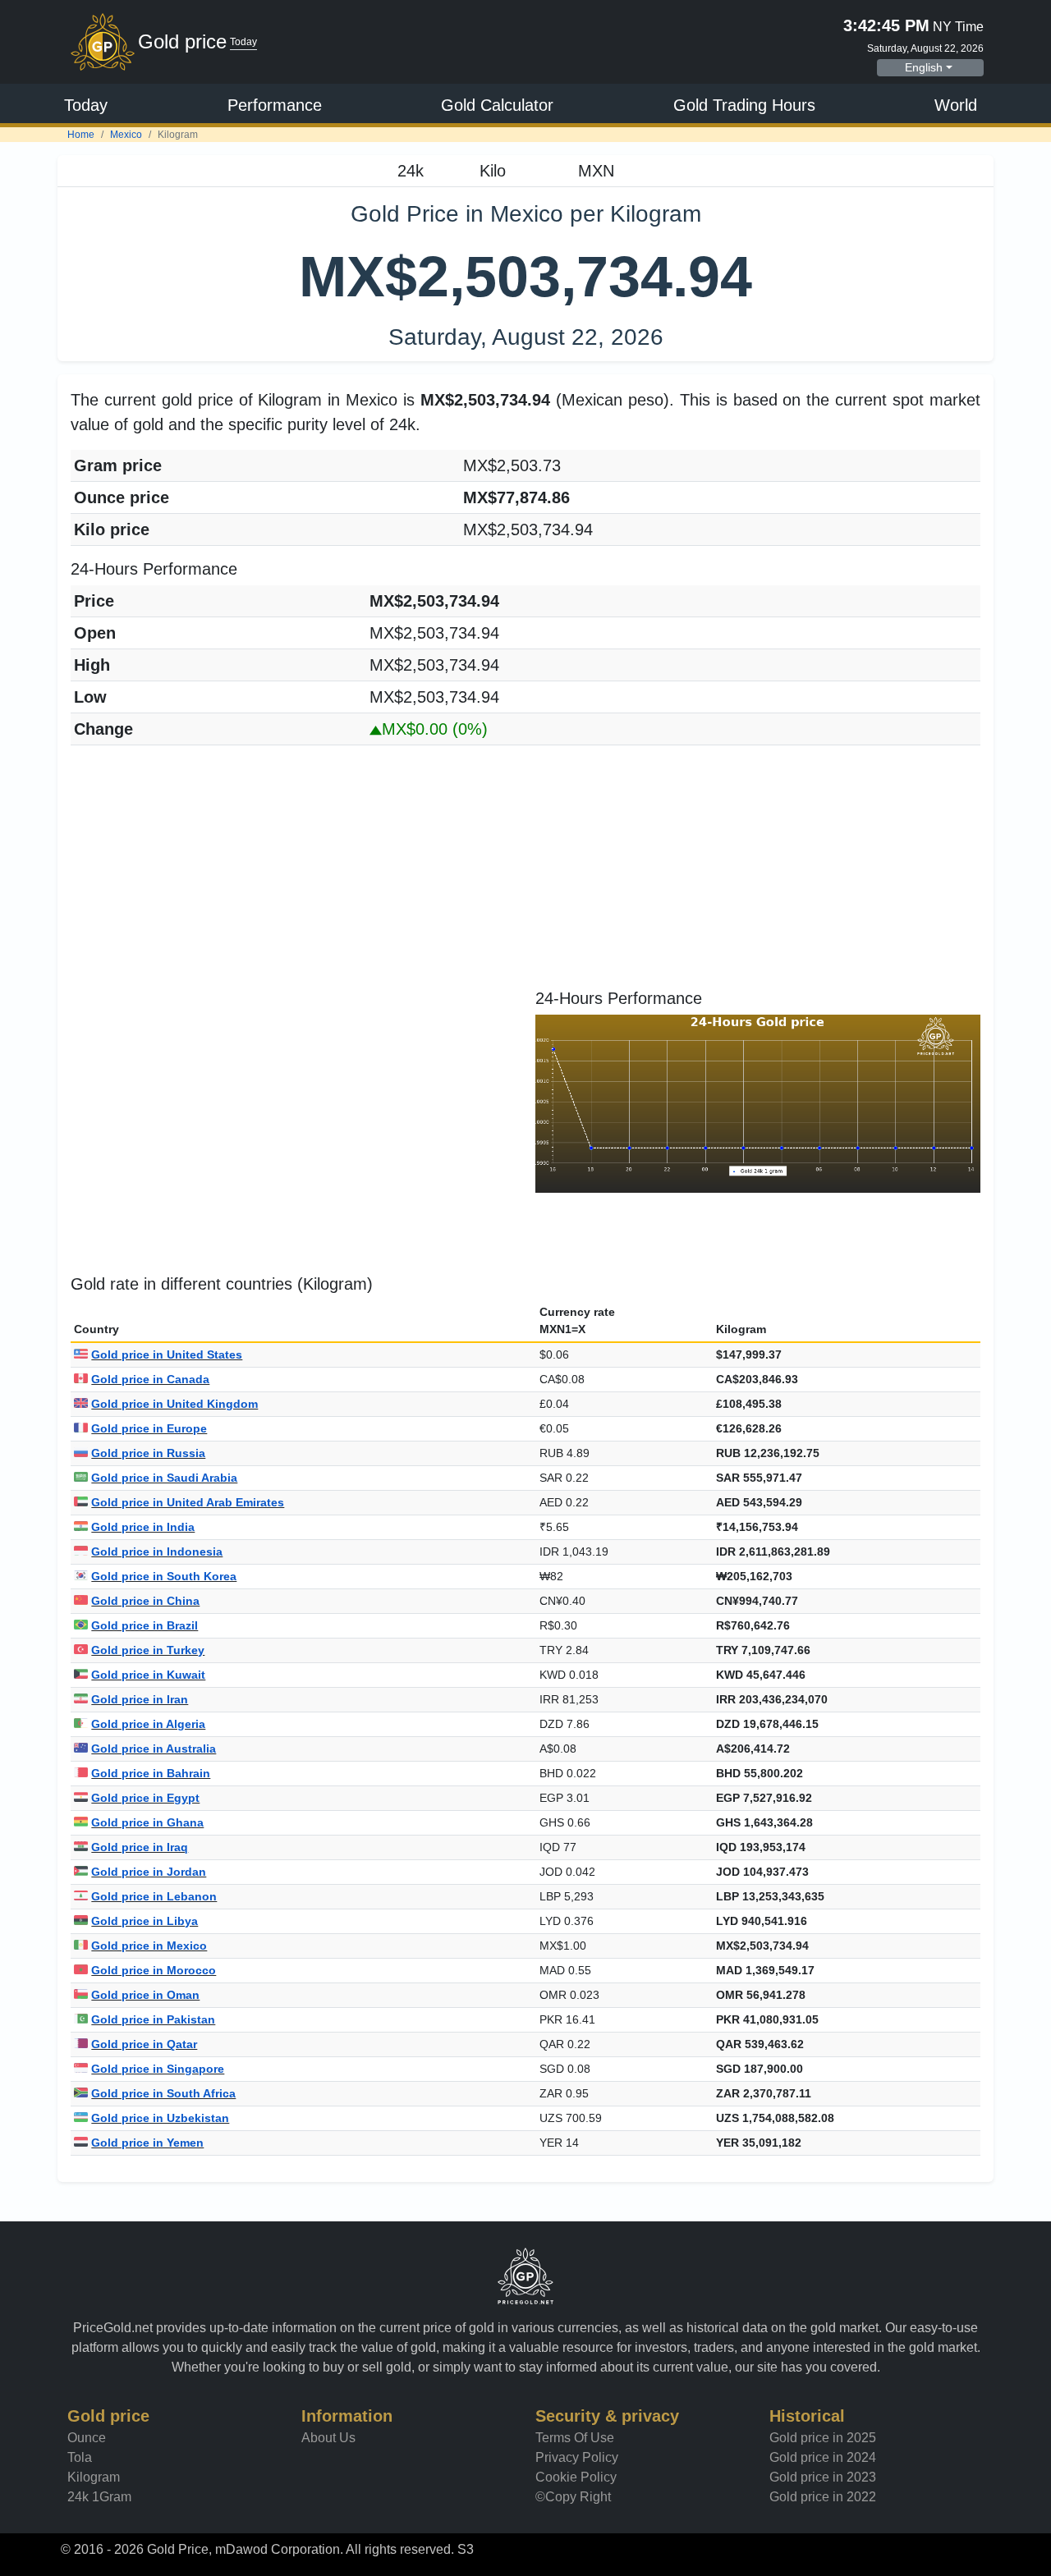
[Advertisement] (525, 873)
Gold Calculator (497, 105)
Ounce (87, 2438)
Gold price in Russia (148, 1453)
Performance (275, 105)
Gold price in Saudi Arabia (164, 1478)
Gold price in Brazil (145, 1625)
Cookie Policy (576, 2477)
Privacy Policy (577, 2457)
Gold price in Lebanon (154, 1896)
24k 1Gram (99, 2497)
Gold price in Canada (150, 1379)
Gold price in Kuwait (148, 1675)
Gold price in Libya (145, 1921)
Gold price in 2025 (823, 2438)
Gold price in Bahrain (151, 1773)
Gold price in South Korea (164, 1576)
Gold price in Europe (149, 1428)
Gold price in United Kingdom (174, 1404)
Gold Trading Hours (744, 105)
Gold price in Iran (140, 1699)
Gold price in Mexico (149, 1946)
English (924, 67)
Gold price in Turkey (148, 1650)
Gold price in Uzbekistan (160, 2118)
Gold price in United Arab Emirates (188, 1502)
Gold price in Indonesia (157, 1552)
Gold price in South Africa (163, 2093)
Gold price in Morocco (154, 1970)
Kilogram (94, 2477)
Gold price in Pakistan (153, 2019)
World (956, 105)
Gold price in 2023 (823, 2477)
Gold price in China (145, 1601)
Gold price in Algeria (148, 1724)
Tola (80, 2457)
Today (86, 105)
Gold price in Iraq (140, 1847)
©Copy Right (573, 2497)
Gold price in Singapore (158, 2069)
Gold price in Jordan (149, 1872)
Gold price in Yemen (147, 2143)
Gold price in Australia (154, 1749)
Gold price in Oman (145, 1995)
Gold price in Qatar (144, 2044)
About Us (328, 2438)
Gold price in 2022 (823, 2497)
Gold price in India (143, 1527)
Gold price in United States (167, 1354)
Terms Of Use (575, 2438)
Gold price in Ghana (147, 1822)
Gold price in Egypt (145, 1798)
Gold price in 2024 (823, 2457)
